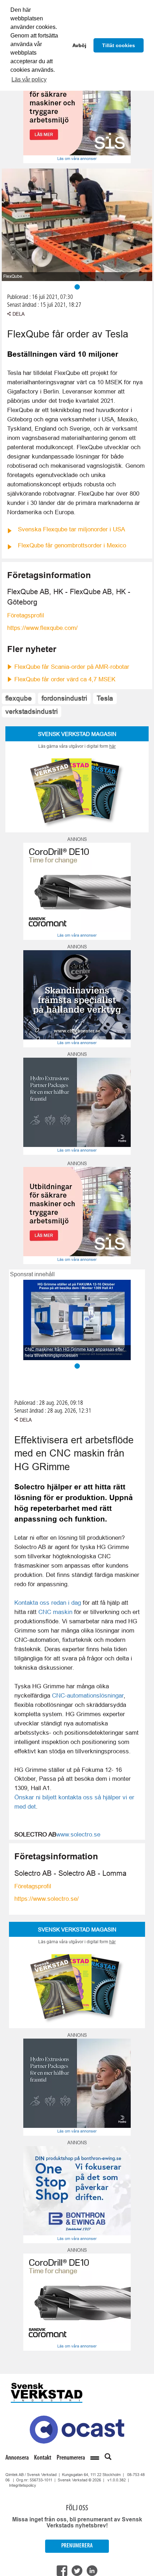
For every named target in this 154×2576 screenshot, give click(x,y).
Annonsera (17, 2458)
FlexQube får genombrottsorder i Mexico (72, 545)
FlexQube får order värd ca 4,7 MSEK (65, 679)
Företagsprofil (26, 615)
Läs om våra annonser (77, 159)
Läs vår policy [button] (29, 79)
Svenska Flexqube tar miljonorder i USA (71, 529)
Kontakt (43, 2458)
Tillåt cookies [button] (119, 45)
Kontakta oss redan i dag (48, 1603)
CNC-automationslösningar (88, 1695)
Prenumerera (71, 2458)
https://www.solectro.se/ (47, 1899)
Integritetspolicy (23, 2485)
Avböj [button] (79, 45)
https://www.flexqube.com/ (42, 628)
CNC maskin (55, 1612)
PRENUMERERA (77, 2546)
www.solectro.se (78, 1834)
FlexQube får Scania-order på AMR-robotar (72, 667)
